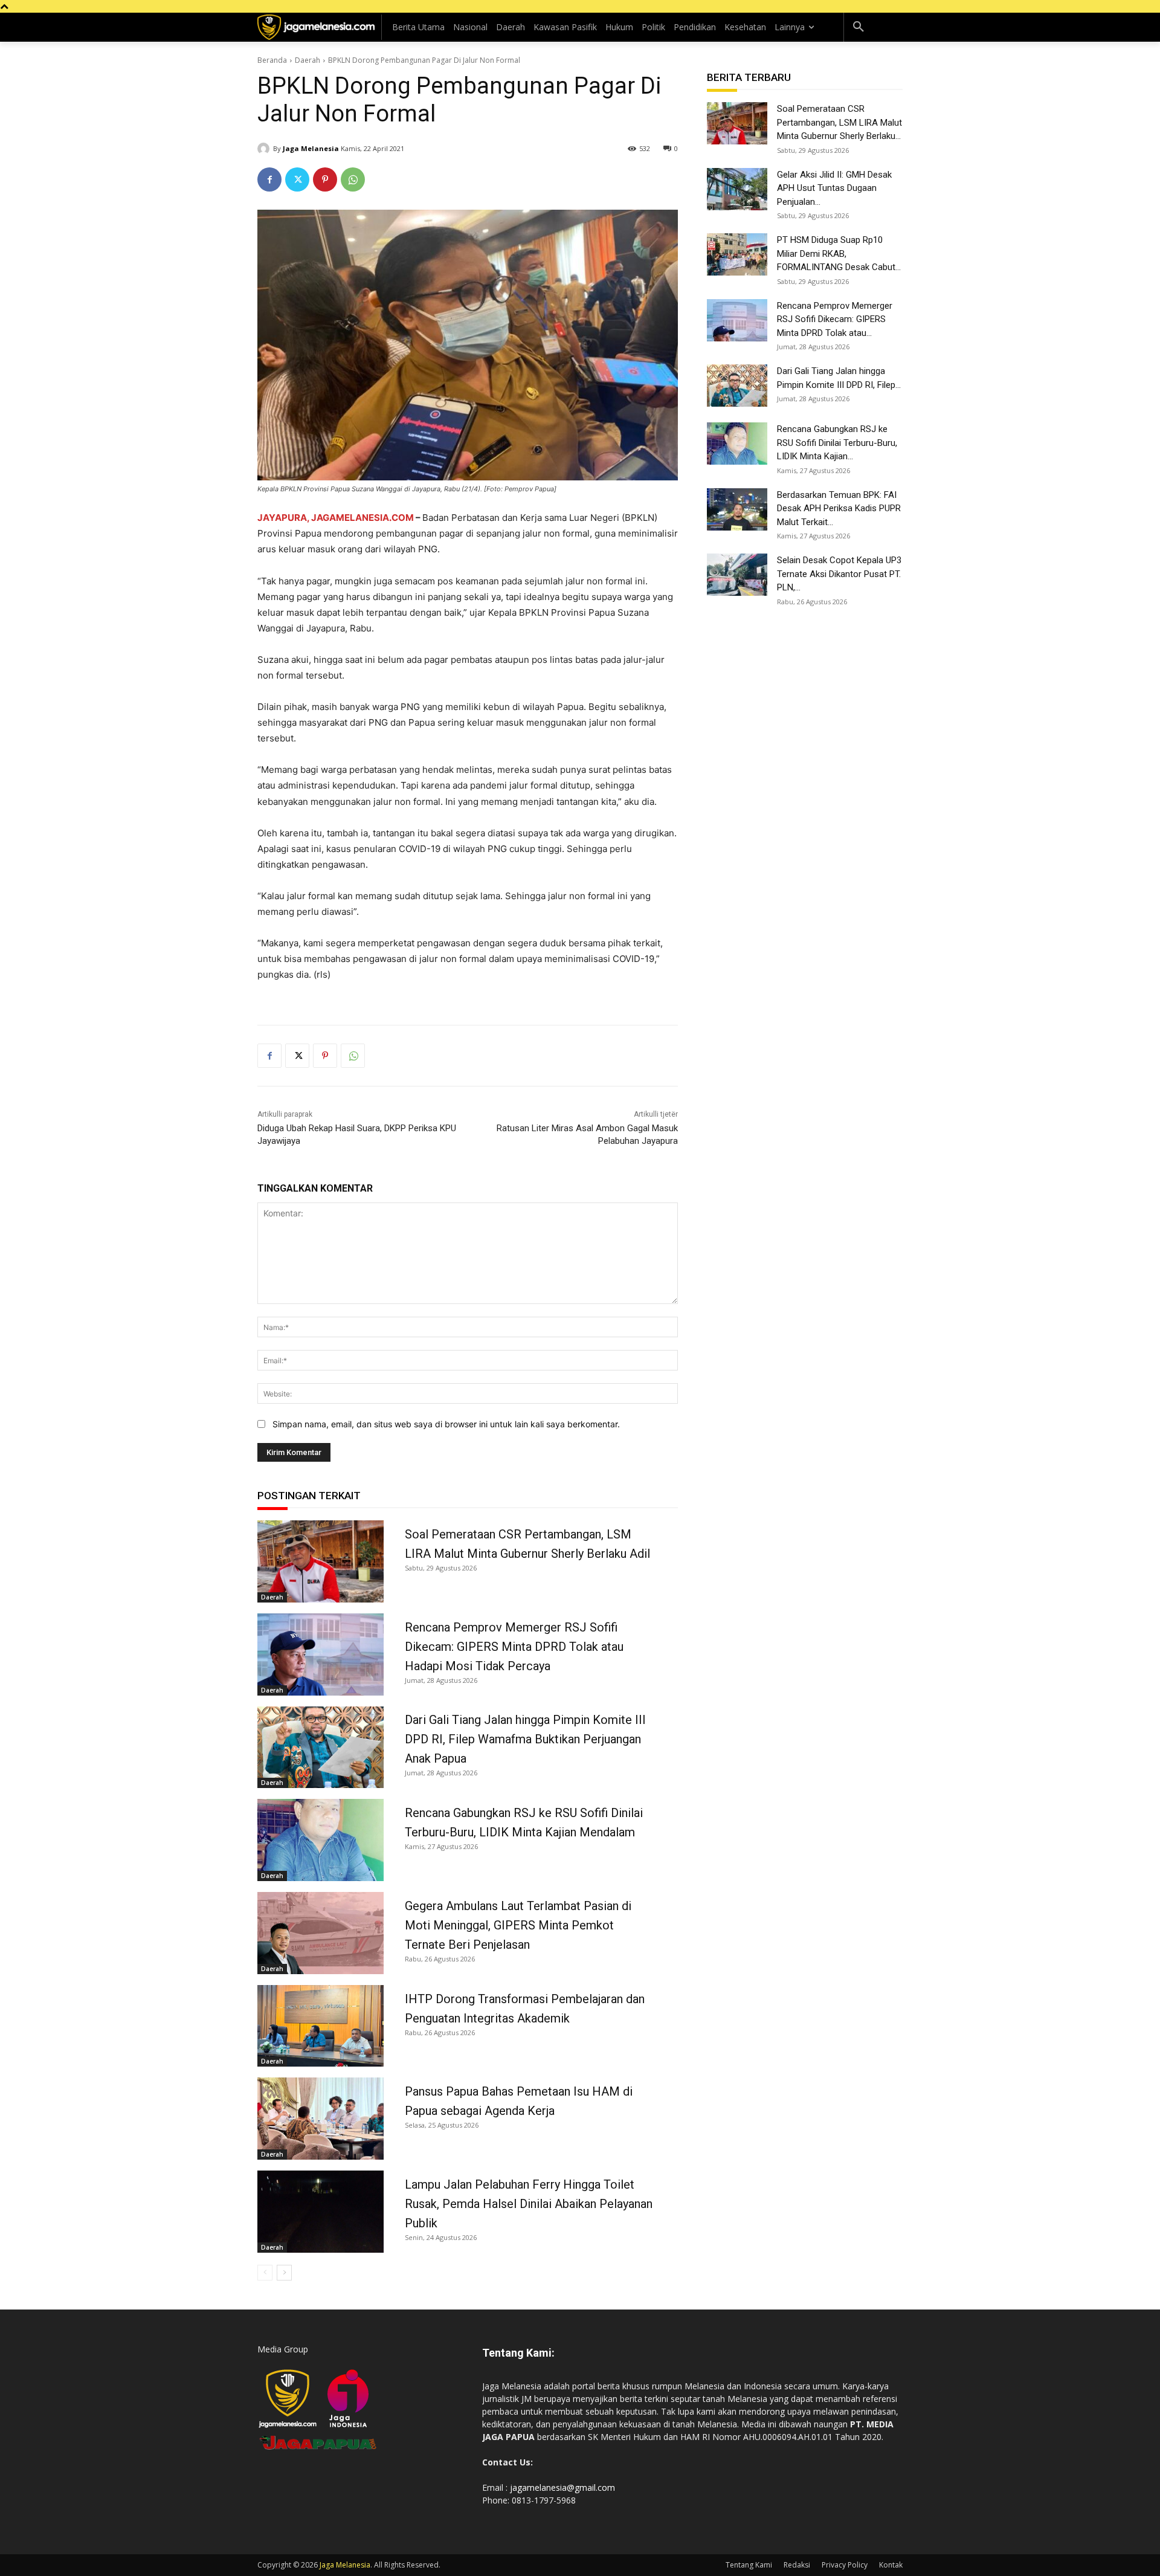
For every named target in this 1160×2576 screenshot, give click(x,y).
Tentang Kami (749, 2565)
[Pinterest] (325, 179)
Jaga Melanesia (311, 148)
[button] (859, 27)
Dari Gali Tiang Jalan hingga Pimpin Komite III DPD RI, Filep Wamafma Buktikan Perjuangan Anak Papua (525, 1739)
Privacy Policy (845, 2565)
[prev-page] (265, 2273)
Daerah (308, 60)
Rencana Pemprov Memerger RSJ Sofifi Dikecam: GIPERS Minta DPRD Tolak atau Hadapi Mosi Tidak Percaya (514, 1647)
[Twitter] (297, 179)
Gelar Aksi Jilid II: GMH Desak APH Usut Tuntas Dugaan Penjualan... (834, 188)
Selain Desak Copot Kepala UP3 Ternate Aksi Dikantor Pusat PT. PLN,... (839, 574)
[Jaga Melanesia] (265, 149)
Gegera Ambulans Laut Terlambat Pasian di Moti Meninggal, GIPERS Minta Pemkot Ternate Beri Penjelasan (518, 1925)
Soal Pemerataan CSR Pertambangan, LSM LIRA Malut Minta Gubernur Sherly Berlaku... (839, 122)
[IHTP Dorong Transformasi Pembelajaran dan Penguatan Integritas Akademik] (321, 2026)
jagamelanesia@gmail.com (562, 2487)
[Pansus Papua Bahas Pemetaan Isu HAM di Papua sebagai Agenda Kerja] (321, 2119)
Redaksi (797, 2565)
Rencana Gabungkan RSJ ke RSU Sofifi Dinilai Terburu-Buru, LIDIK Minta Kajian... (837, 443)
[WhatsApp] (353, 179)
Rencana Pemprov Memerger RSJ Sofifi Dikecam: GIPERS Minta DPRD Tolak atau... (835, 319)
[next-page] (284, 2273)
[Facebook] (269, 179)
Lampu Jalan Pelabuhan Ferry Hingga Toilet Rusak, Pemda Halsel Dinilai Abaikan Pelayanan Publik (529, 2204)
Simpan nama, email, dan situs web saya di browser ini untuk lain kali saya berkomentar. (446, 1424)
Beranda (272, 60)
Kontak (891, 2565)
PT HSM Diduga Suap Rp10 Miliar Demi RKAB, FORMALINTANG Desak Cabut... (839, 253)
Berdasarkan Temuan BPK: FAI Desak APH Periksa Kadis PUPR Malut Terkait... (839, 508)
